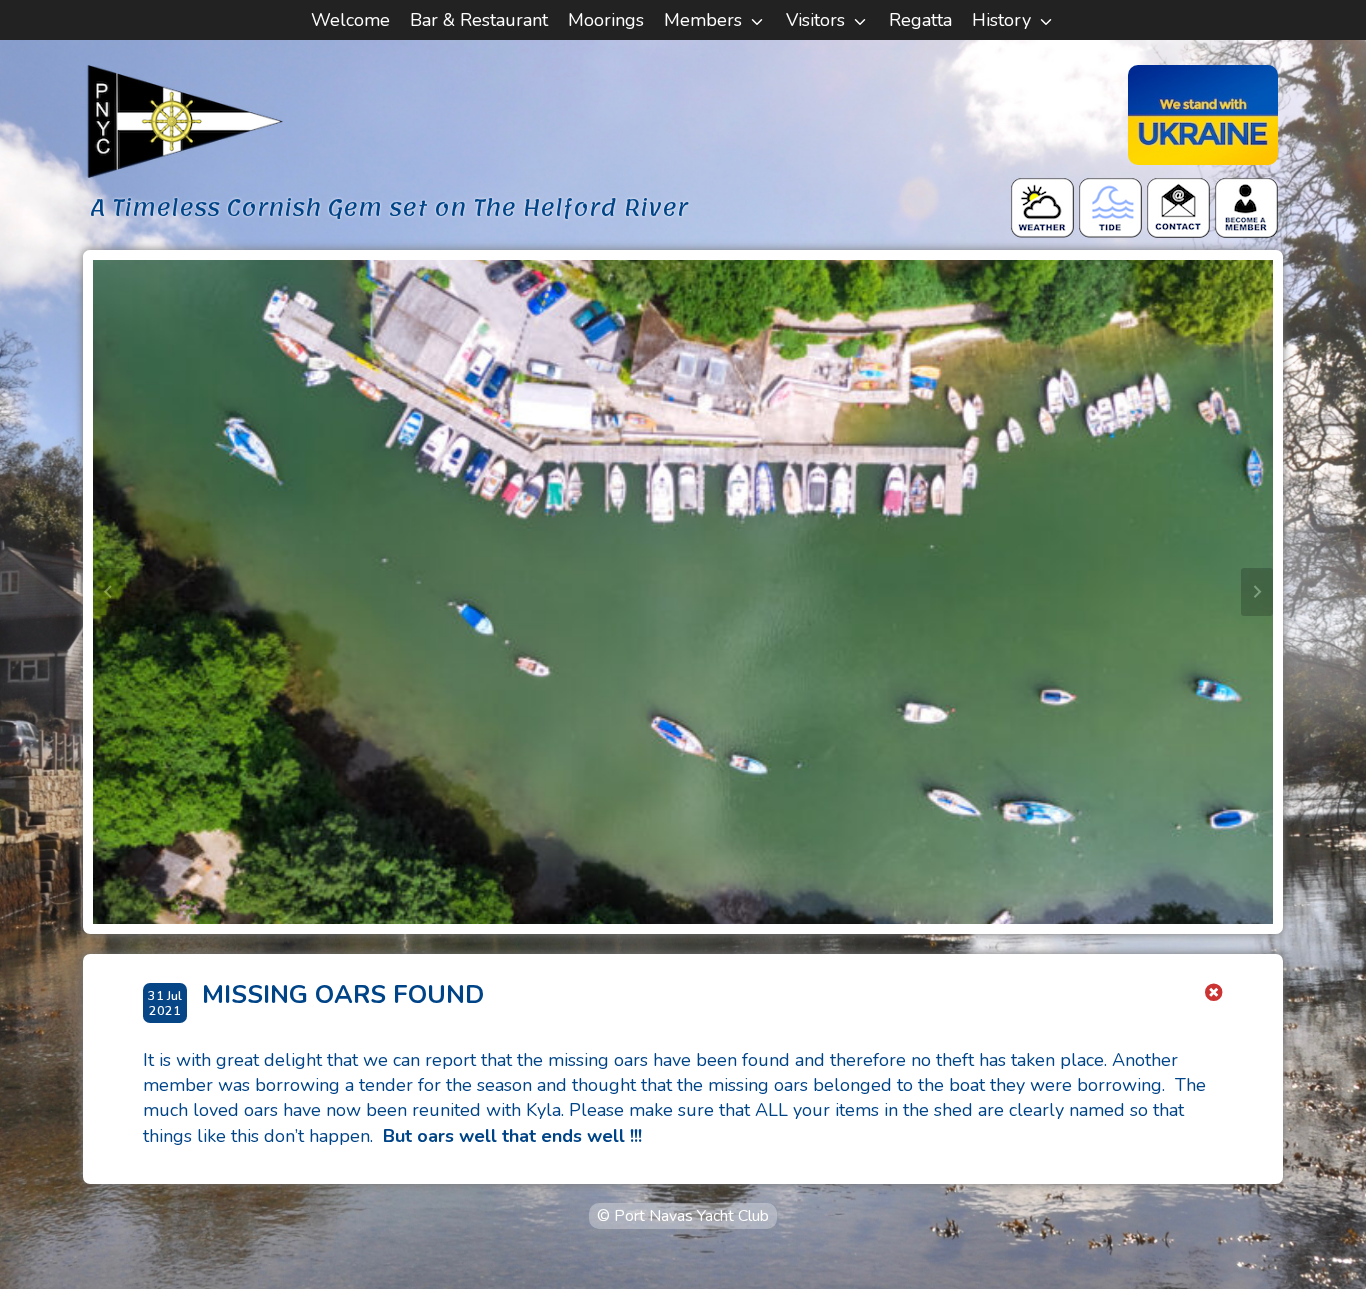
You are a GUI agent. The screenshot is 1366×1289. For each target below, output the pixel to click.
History (1001, 20)
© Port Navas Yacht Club (683, 1216)
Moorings (606, 20)
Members (703, 20)
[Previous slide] (109, 592)
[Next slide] (1257, 592)
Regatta (920, 20)
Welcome (350, 20)
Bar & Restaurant (479, 20)
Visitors (815, 20)
